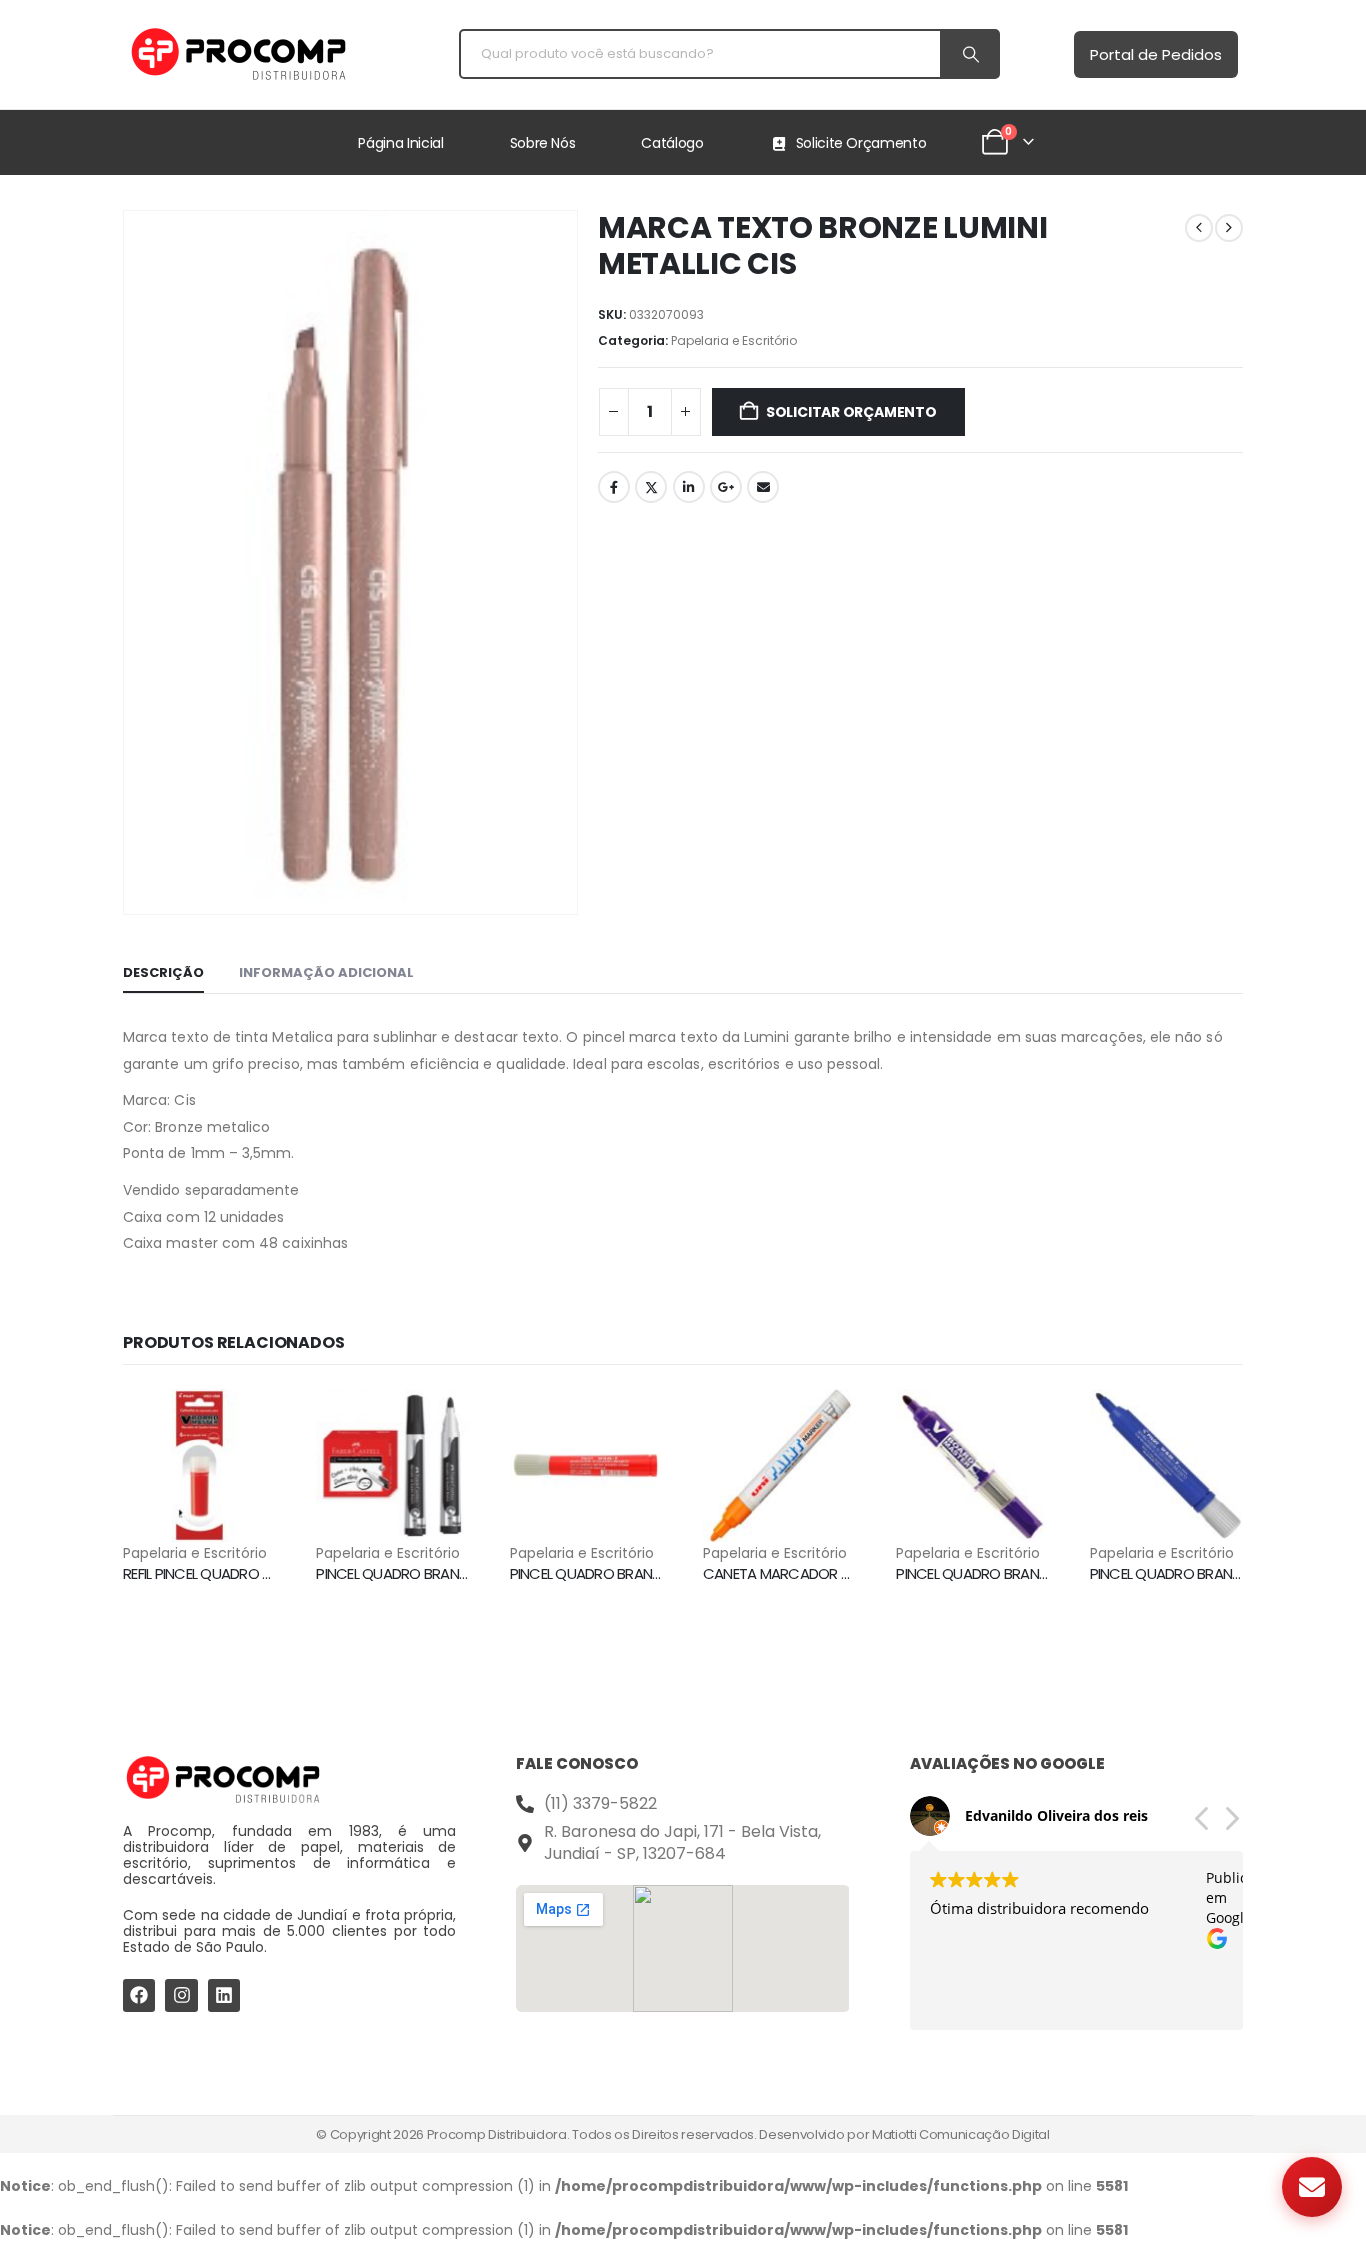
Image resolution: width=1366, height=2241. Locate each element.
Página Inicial (400, 143)
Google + (726, 487)
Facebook (614, 487)
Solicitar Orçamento (851, 412)
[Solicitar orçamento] (1312, 2187)
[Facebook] (139, 1995)
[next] (1229, 228)
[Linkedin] (224, 1995)
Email (763, 487)
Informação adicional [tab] (326, 972)
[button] (1231, 1824)
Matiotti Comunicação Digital (961, 2134)
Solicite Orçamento (861, 143)
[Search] (969, 54)
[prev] (1199, 228)
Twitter (651, 487)
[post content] (199, 1465)
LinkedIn (689, 487)
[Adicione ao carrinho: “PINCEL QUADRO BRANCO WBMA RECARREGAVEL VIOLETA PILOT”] (1017, 1422)
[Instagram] (181, 1995)
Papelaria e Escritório (734, 340)
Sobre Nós (543, 143)
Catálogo (672, 143)
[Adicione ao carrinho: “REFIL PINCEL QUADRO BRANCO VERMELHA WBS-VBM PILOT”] (243, 1422)
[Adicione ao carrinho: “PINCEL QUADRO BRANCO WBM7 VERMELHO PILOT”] (630, 1422)
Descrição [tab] (163, 972)
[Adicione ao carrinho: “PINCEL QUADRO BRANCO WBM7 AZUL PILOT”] (1210, 1422)
